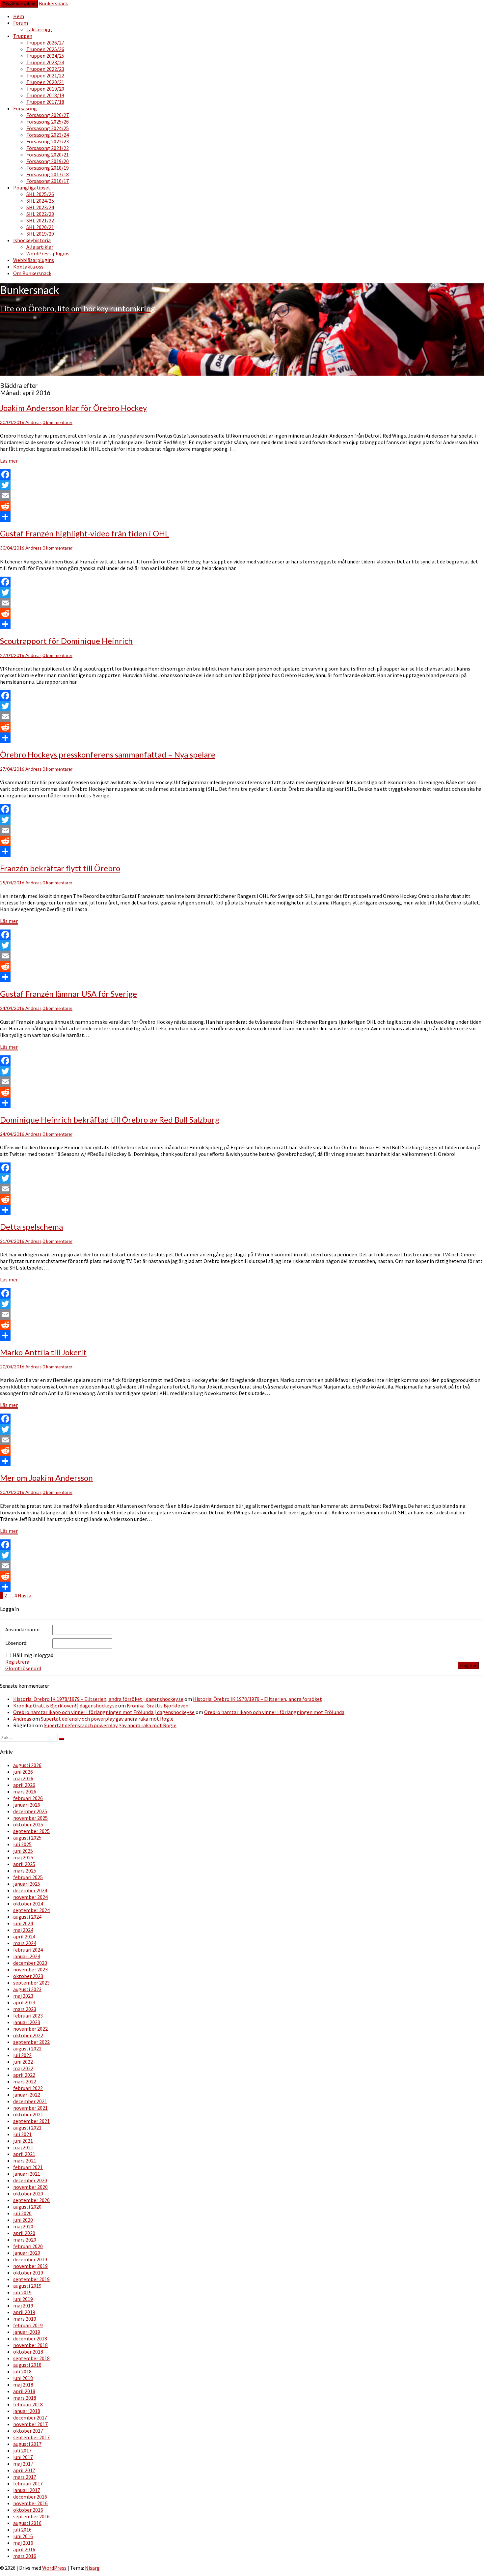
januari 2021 (27, 2174)
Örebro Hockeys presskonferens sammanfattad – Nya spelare (108, 754)
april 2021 (24, 2154)
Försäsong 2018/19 (48, 168)
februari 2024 (28, 1950)
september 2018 (31, 2358)
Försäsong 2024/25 (48, 128)
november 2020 (30, 2187)
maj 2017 (23, 2464)
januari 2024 (27, 1956)
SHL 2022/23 (40, 214)
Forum (21, 23)
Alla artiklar (40, 247)
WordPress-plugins (48, 253)
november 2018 (30, 2345)
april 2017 (24, 2470)
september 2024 (31, 1910)
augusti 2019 (27, 2286)
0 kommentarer (57, 422)
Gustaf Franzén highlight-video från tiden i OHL (85, 533)
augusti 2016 (27, 2523)
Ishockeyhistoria (32, 240)
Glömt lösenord (23, 1668)
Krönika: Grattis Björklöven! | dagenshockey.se (65, 1705)
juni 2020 (23, 2220)
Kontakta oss (28, 267)
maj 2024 (23, 1930)
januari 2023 (27, 2022)
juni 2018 (23, 2378)
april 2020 (24, 2233)
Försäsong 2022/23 (48, 141)
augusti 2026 (27, 1765)
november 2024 (30, 1897)
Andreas (33, 422)
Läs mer (9, 461)
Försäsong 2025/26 (48, 122)
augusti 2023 (27, 1989)
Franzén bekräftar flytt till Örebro (60, 868)
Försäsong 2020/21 (48, 155)
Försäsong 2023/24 (48, 135)
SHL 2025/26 (40, 194)
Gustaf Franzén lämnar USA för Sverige (68, 994)
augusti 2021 (27, 2128)
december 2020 (30, 2180)
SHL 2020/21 (40, 227)
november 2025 (30, 1818)
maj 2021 (23, 2147)
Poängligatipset (32, 187)
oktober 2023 (28, 1976)
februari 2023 (28, 2016)
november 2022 (30, 2029)
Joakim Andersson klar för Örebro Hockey (73, 408)
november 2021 (30, 2108)
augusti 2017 (27, 2444)
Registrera (17, 1662)
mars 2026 (25, 1791)
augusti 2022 (27, 2048)
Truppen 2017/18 (45, 102)
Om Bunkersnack (32, 273)
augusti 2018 (27, 2365)
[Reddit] (242, 506)
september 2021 (31, 2121)
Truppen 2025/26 (45, 49)
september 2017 (31, 2437)
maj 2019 (23, 2305)
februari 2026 (28, 1798)
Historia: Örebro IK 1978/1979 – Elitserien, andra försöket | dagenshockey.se (98, 1699)
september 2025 (31, 1831)
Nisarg (92, 2568)
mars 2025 (25, 1871)
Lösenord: (16, 1643)
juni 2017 (23, 2457)
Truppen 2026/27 (45, 43)
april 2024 (24, 1936)
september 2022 (31, 2042)
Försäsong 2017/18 (48, 174)
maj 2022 (23, 2068)
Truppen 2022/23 (45, 69)
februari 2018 (28, 2404)
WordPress (54, 2568)
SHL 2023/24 (40, 207)
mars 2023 (25, 2009)
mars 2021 (25, 2161)
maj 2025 (23, 1857)
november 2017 (30, 2424)
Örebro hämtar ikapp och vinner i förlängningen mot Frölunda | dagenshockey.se (104, 1712)
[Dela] (242, 517)
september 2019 (31, 2279)
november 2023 (30, 1969)
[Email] (242, 496)
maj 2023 (23, 1996)
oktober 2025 (28, 1824)
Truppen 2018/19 (45, 95)
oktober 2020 (28, 2193)
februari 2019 (28, 2325)
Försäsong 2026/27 (48, 115)
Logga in (468, 1665)
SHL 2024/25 (40, 201)
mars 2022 (25, 2081)
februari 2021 (28, 2167)
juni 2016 (23, 2536)
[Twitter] (242, 485)
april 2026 (24, 1785)
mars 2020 (25, 2240)
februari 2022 (28, 2088)
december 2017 (30, 2418)
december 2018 (30, 2338)
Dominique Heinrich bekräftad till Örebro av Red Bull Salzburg (110, 1119)
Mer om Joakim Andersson (46, 1478)
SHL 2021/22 (40, 220)
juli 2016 (22, 2530)
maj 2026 (23, 1778)
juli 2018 (22, 2371)
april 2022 (24, 2075)
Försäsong (25, 108)
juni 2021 (23, 2141)
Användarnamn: (23, 1629)
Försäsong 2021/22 (48, 148)
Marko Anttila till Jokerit (43, 1352)
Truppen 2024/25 (45, 56)
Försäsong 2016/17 (48, 181)
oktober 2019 (28, 2273)
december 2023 (30, 1963)
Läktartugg (39, 29)
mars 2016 (25, 2556)
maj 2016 (23, 2543)
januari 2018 (27, 2411)
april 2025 (24, 1864)
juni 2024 (23, 1923)
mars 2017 (25, 2477)
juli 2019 (22, 2292)
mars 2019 (25, 2319)
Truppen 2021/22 (45, 75)
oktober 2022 (28, 2035)
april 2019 (24, 2312)
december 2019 (30, 2259)
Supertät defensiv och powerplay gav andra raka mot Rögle (107, 1719)
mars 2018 (25, 2398)
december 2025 (30, 1811)
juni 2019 (23, 2299)
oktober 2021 (28, 2114)
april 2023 (24, 2002)
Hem (19, 16)
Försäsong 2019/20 (48, 161)
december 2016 (30, 2497)
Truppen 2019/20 (45, 89)
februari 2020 (28, 2246)
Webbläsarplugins (34, 260)
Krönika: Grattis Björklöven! (158, 1705)
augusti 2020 (27, 2207)
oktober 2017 (28, 2431)
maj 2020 (23, 2226)
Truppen (23, 36)
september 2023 (31, 1983)
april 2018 (24, 2391)
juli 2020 (22, 2213)
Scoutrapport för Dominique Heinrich (66, 641)
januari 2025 (27, 1884)
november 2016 (30, 2503)
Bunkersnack (53, 3)
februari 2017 (28, 2483)
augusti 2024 (27, 1917)
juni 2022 (23, 2062)
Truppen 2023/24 (45, 62)
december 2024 (30, 1890)
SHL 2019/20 (40, 234)
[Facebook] (242, 474)
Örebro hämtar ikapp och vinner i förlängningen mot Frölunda (274, 1712)
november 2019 (30, 2266)
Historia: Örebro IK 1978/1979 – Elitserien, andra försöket (257, 1699)
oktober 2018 (28, 2352)
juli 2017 (22, 2450)
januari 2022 (27, 2095)
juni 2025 (23, 1851)
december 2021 (30, 2101)
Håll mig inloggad (33, 1655)
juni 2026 (23, 1772)
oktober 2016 (28, 2510)
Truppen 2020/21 (45, 82)
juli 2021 (22, 2134)
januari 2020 (27, 2253)
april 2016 (24, 2549)
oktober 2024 (28, 1903)
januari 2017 (27, 2490)
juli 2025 (22, 1844)
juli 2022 (22, 2055)
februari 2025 (28, 1877)
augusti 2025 (27, 1838)
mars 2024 (25, 1943)
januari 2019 (27, 2332)
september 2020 (31, 2200)
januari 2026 (27, 1805)
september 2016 (31, 2516)
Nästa (25, 1595)
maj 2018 (23, 2385)
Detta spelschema (31, 1227)
